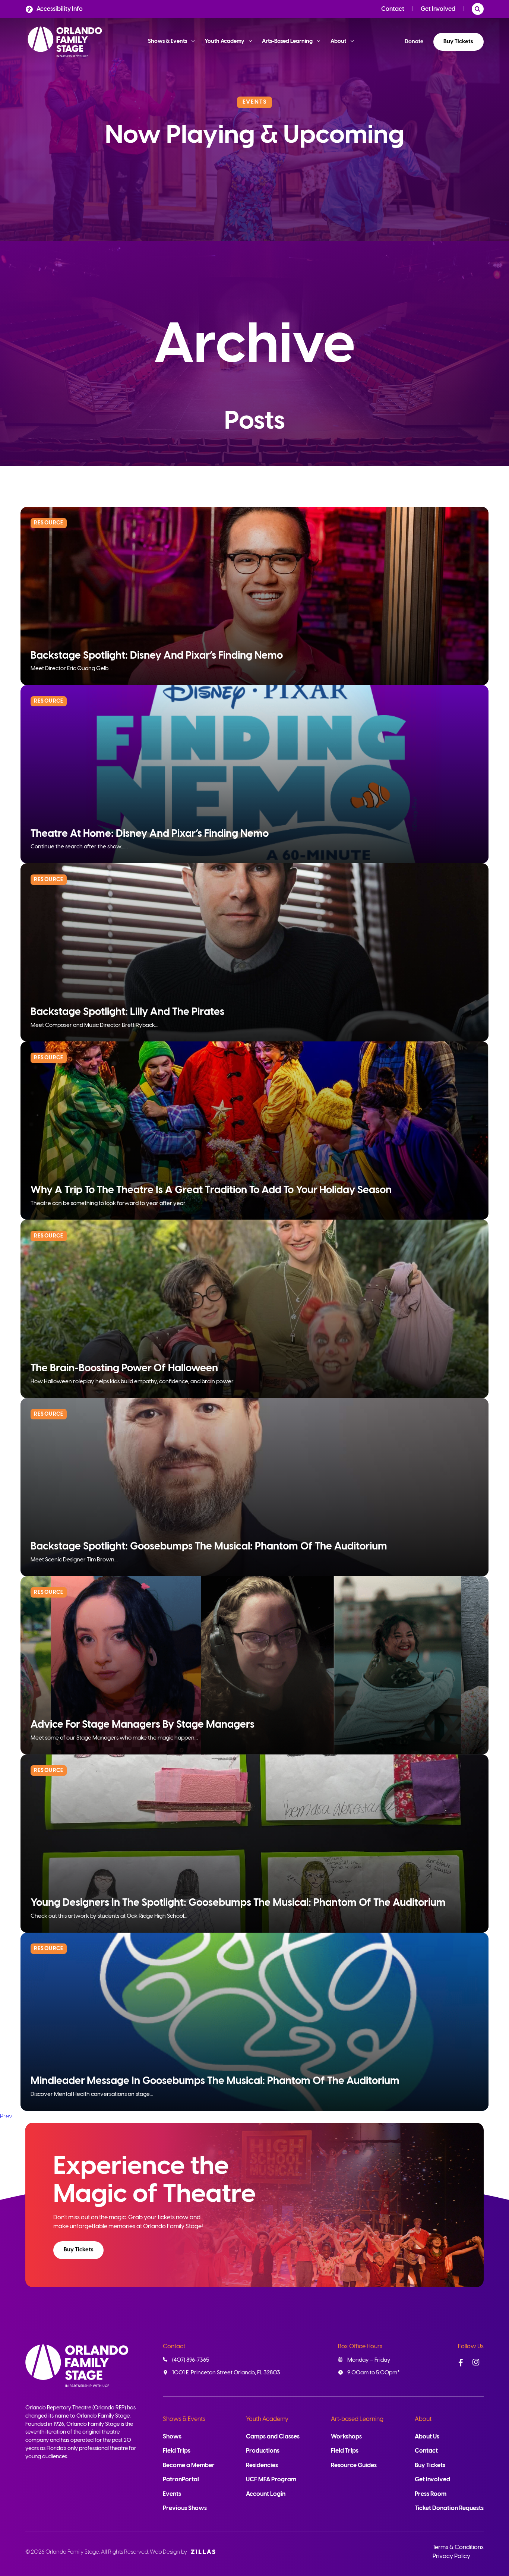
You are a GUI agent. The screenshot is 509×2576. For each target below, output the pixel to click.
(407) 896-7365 (191, 2360)
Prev (6, 2117)
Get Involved (438, 9)
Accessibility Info (60, 9)
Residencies (262, 2465)
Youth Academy (267, 2419)
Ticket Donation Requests (449, 2508)
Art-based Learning (357, 2419)
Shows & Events (184, 2419)
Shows (172, 2437)
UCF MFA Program (271, 2480)
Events (172, 2494)
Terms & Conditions (458, 2547)
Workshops (346, 2437)
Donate (414, 42)
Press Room (431, 2494)
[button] (78, 2250)
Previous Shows (185, 2508)
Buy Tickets (458, 42)
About (423, 2419)
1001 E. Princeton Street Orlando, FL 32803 (226, 2373)
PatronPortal (181, 2480)
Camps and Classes (273, 2437)
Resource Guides (354, 2465)
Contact (393, 9)
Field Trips (177, 2451)
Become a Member (189, 2465)
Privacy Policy (451, 2556)
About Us (427, 2437)
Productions (263, 2451)
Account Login (266, 2494)
